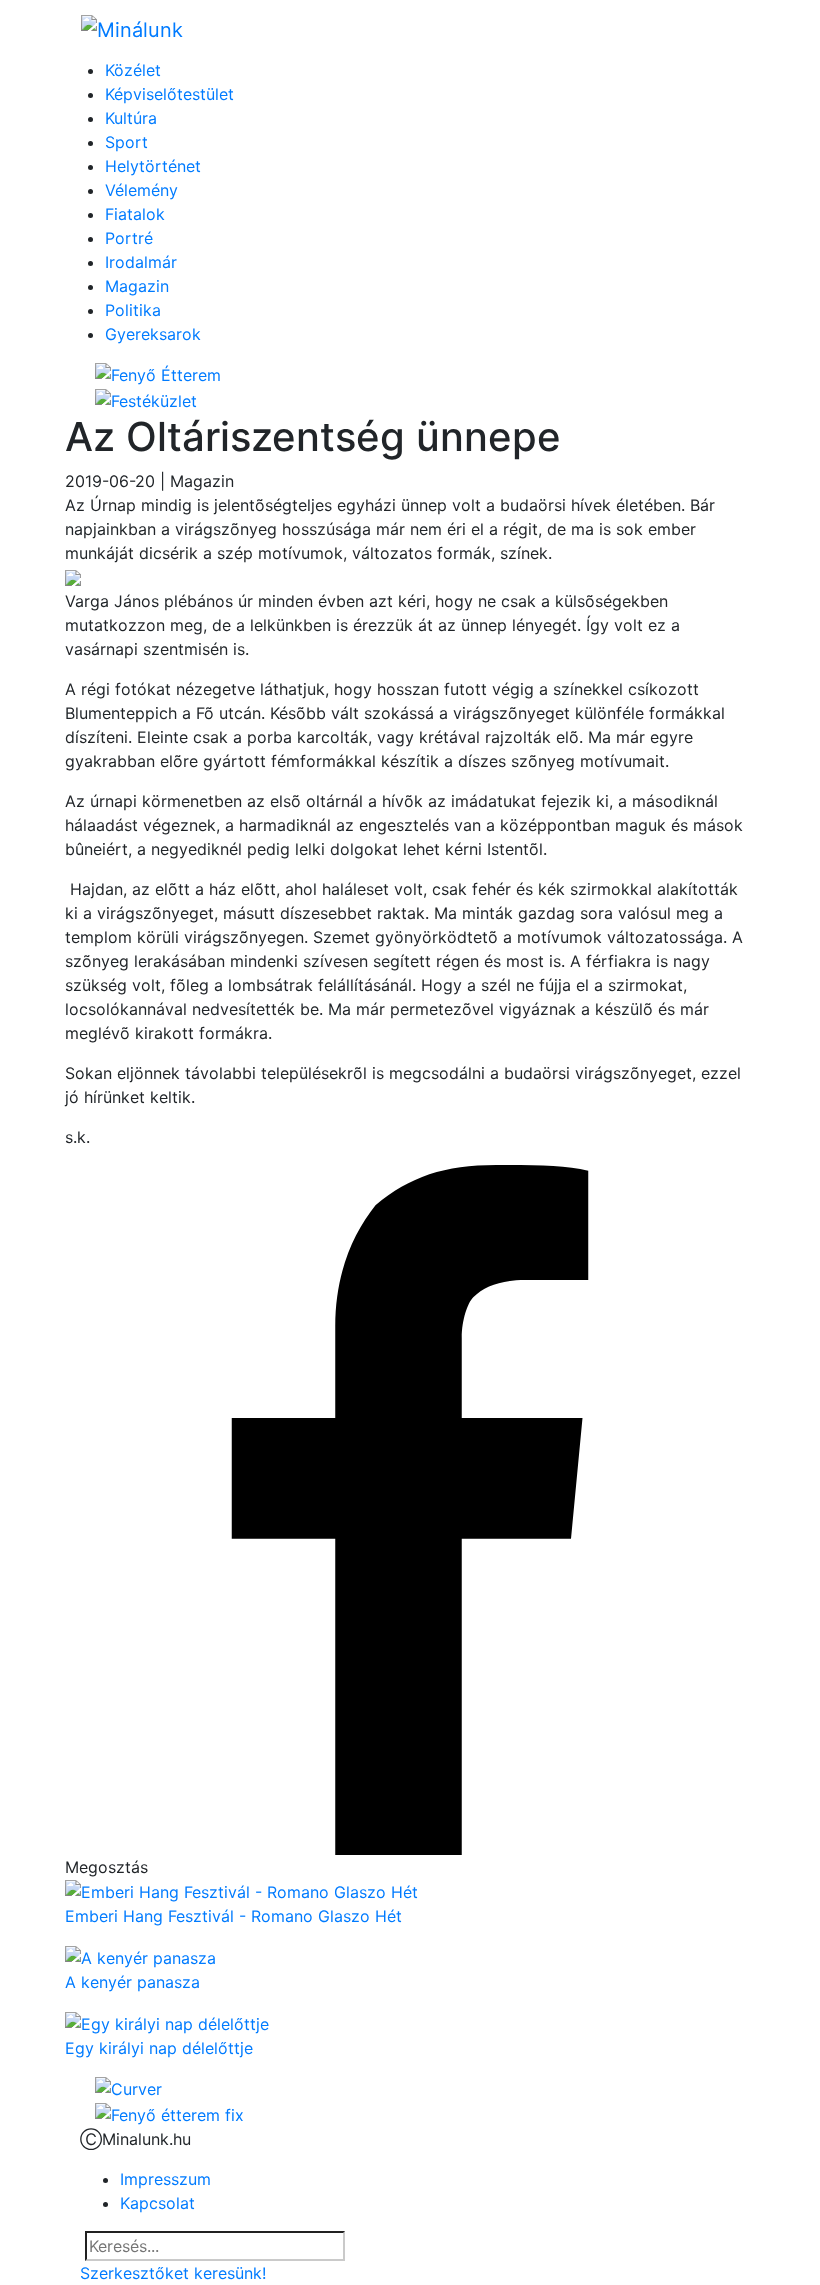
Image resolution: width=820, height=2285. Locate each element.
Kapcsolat (157, 2203)
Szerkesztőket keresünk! (173, 2273)
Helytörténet (153, 166)
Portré (129, 238)
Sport (126, 142)
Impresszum (165, 2179)
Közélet (133, 70)
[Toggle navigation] (711, 29)
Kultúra (131, 118)
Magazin (137, 286)
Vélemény (141, 190)
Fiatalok (135, 214)
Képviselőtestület (169, 94)
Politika (133, 310)
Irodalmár (141, 262)
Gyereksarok (153, 334)
